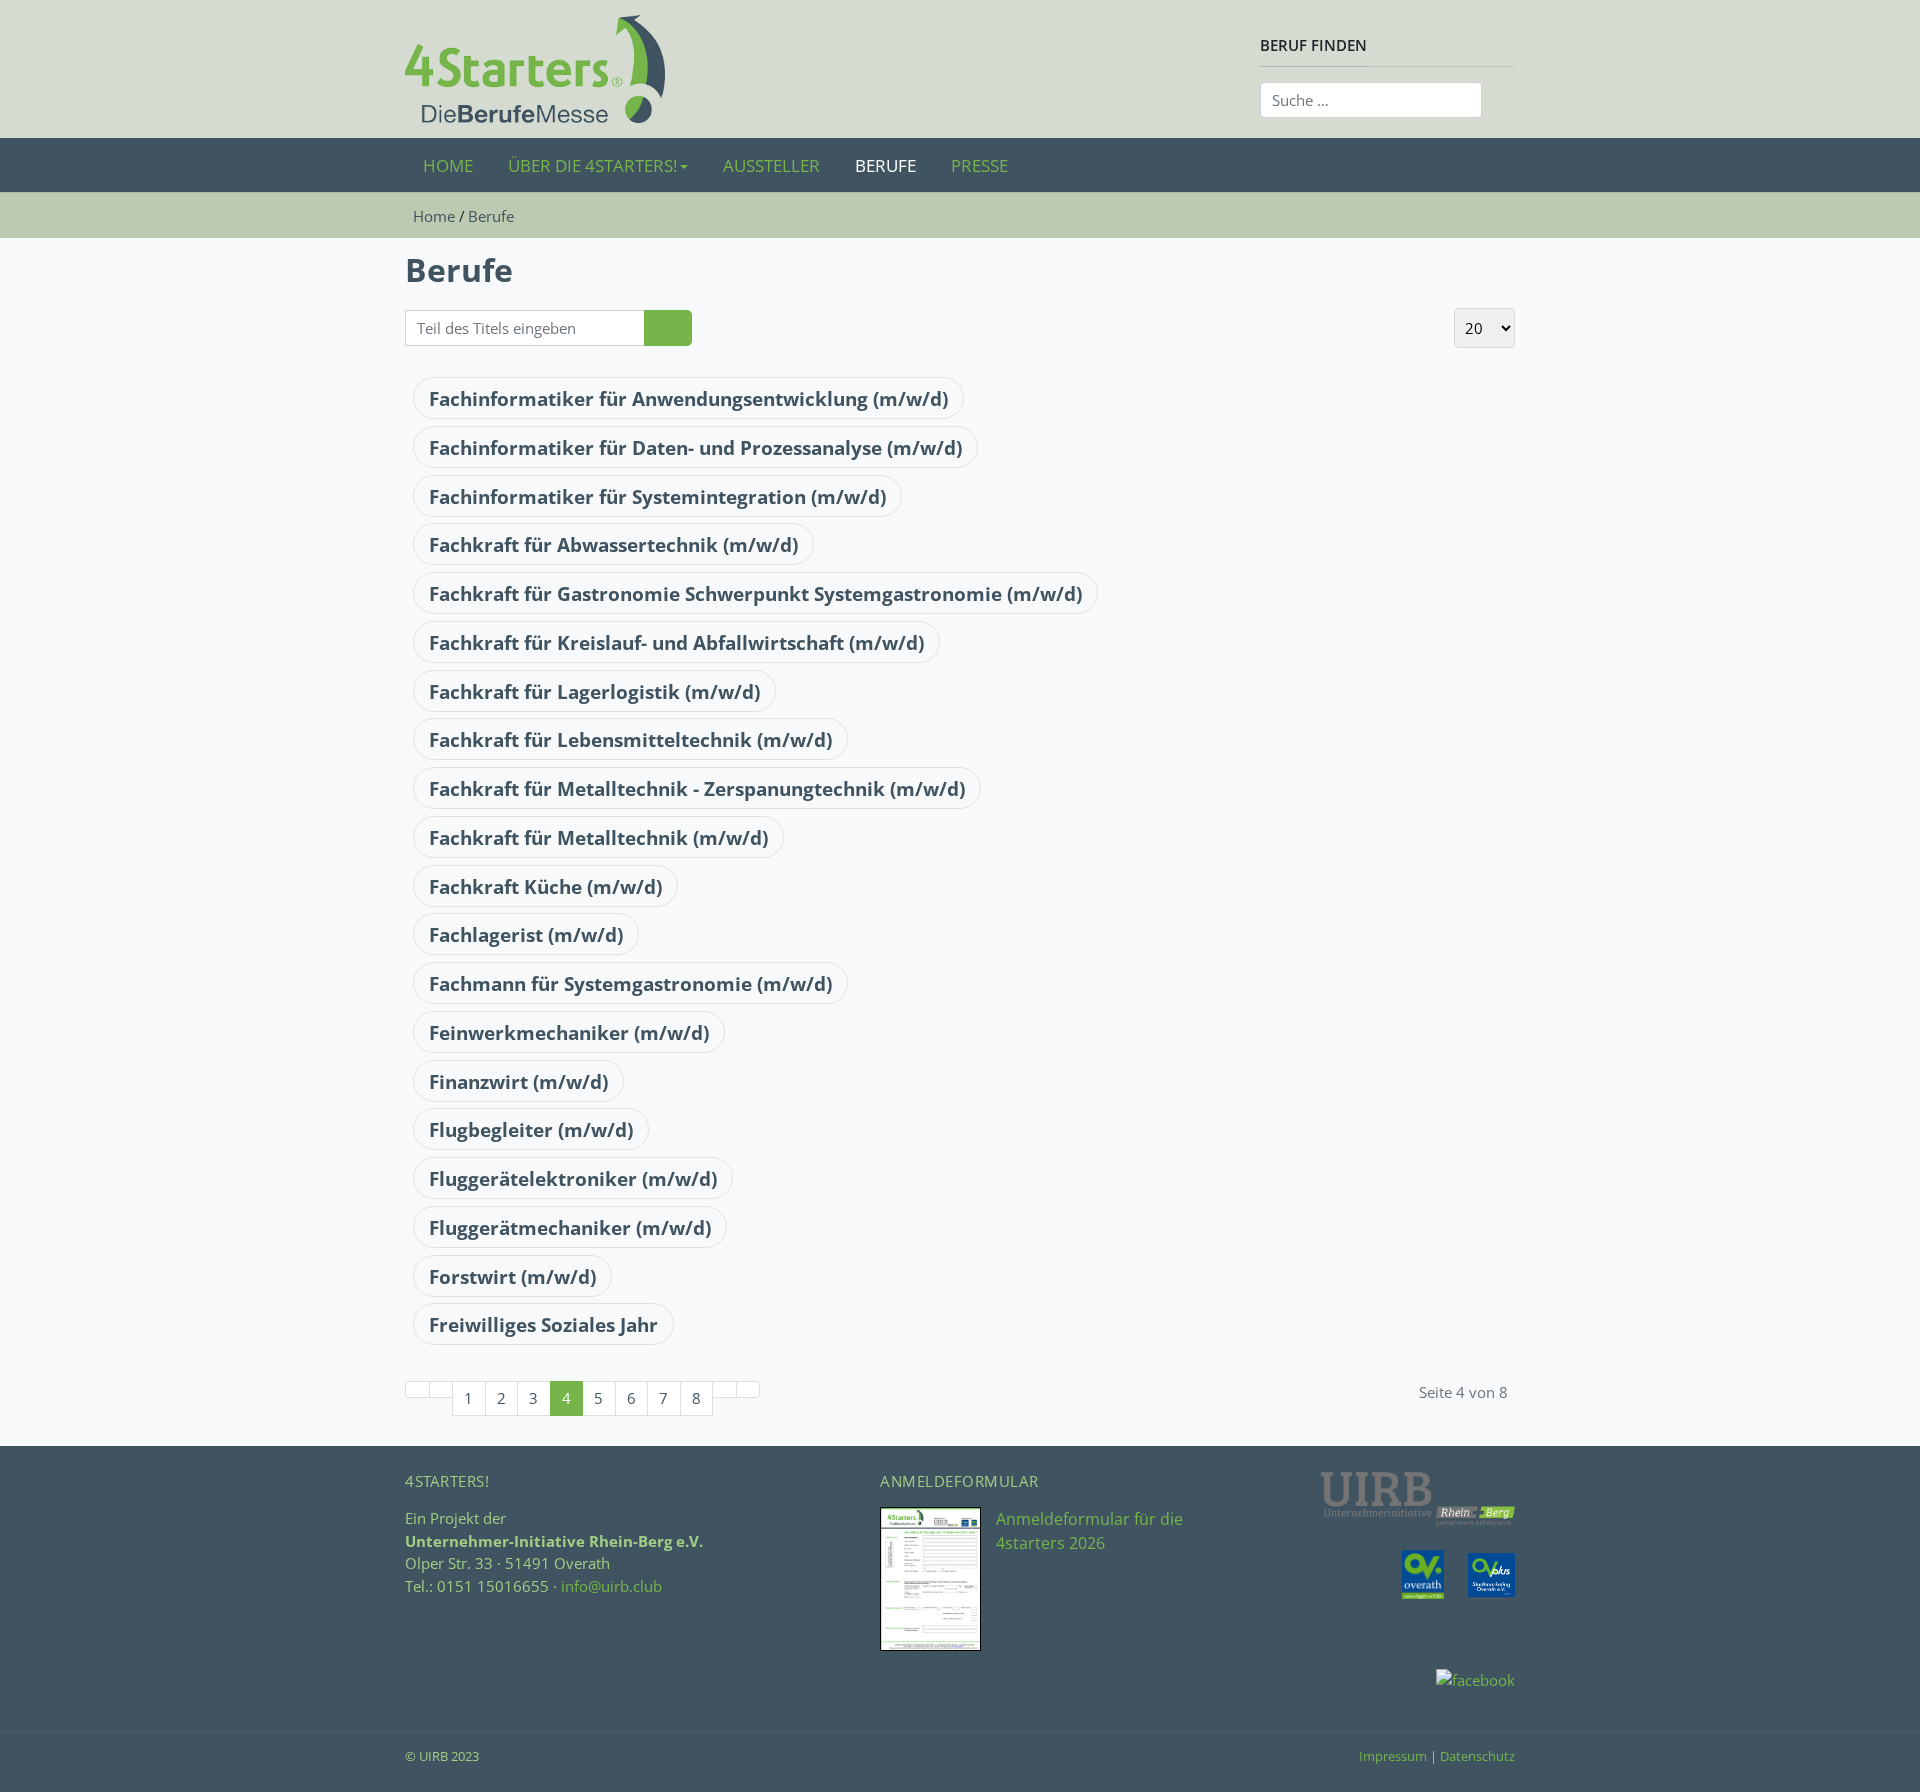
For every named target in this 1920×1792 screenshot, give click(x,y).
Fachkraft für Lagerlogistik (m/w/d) (594, 690)
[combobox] (1371, 100)
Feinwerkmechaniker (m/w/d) (569, 1031)
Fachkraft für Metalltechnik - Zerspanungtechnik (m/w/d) (697, 788)
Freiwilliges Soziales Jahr (543, 1324)
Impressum (1393, 1756)
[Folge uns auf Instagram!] (1470, 1678)
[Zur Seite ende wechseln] (748, 1389)
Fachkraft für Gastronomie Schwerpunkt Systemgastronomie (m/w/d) (755, 593)
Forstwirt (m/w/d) (512, 1275)
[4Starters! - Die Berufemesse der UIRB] (535, 66)
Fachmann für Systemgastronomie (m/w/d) (630, 983)
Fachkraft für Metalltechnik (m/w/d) (598, 836)
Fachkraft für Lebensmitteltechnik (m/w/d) (630, 739)
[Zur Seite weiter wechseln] (724, 1389)
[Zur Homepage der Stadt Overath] (1410, 1573)
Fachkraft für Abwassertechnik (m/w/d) (613, 544)
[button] (598, 165)
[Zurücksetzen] (680, 328)
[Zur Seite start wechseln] (417, 1389)
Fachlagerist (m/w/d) (526, 934)
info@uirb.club (611, 1586)
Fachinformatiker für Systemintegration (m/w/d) (657, 495)
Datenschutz (1477, 1756)
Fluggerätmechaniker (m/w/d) (570, 1226)
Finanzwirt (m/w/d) (518, 1080)
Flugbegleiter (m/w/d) (531, 1129)
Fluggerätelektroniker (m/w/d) (573, 1178)
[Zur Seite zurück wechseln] (441, 1389)
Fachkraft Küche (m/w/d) (545, 885)
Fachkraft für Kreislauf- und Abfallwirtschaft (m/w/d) (676, 641)
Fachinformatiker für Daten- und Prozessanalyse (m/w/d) (695, 446)
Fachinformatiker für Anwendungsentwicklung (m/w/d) (688, 398)
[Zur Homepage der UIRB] (1417, 1497)
